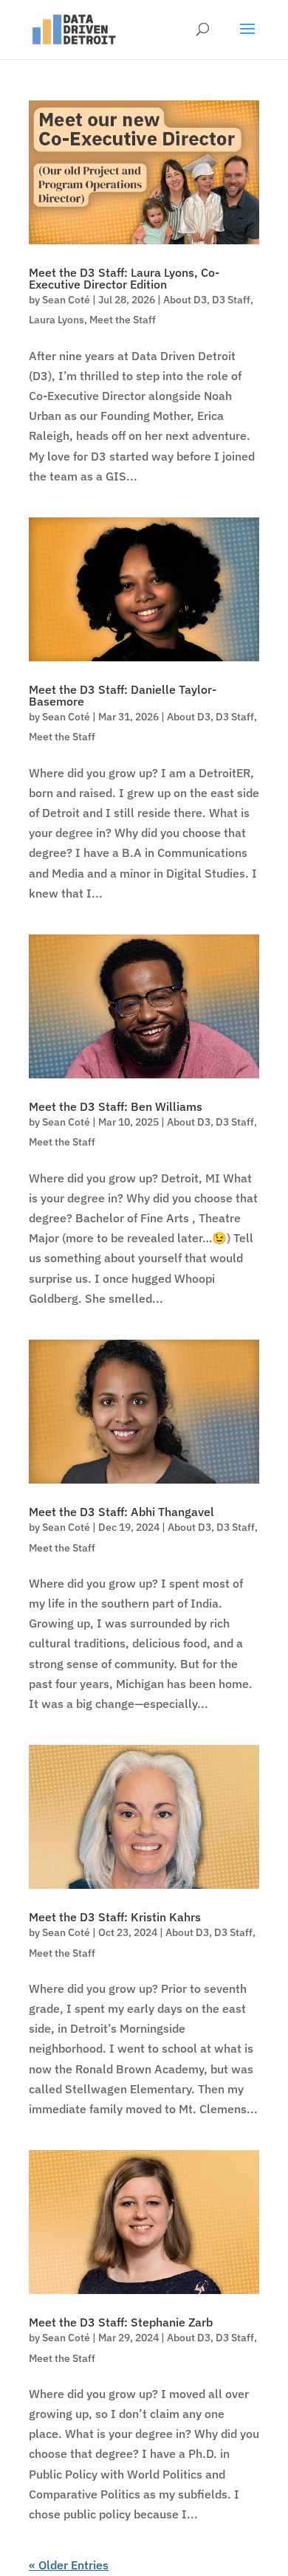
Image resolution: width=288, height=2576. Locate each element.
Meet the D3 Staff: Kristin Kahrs (115, 1917)
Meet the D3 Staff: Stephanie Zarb (121, 2322)
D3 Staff (231, 300)
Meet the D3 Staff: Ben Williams (116, 1106)
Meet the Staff (123, 320)
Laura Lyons (56, 320)
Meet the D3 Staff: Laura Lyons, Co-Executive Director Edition (124, 278)
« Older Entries (69, 2565)
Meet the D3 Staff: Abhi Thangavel (121, 1512)
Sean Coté (66, 300)
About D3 (185, 300)
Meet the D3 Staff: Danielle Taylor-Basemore (123, 695)
